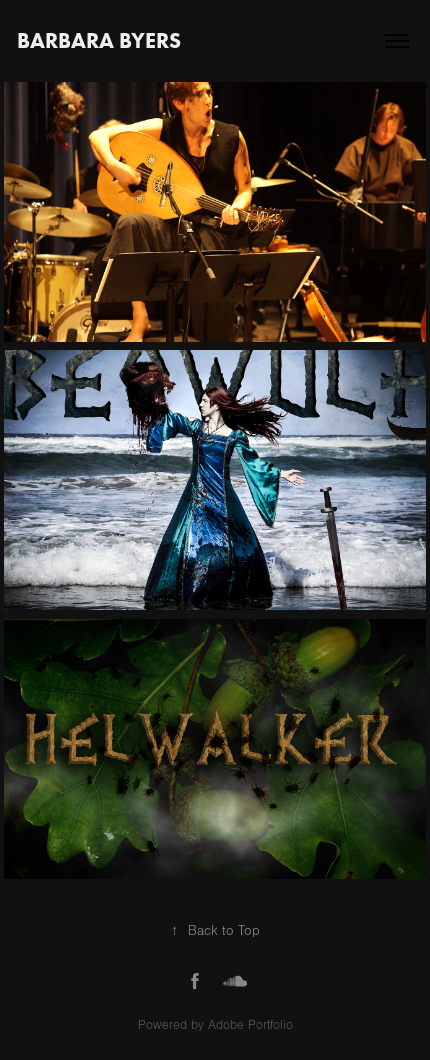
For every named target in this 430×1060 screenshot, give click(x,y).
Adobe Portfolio (250, 1025)
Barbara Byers (99, 40)
